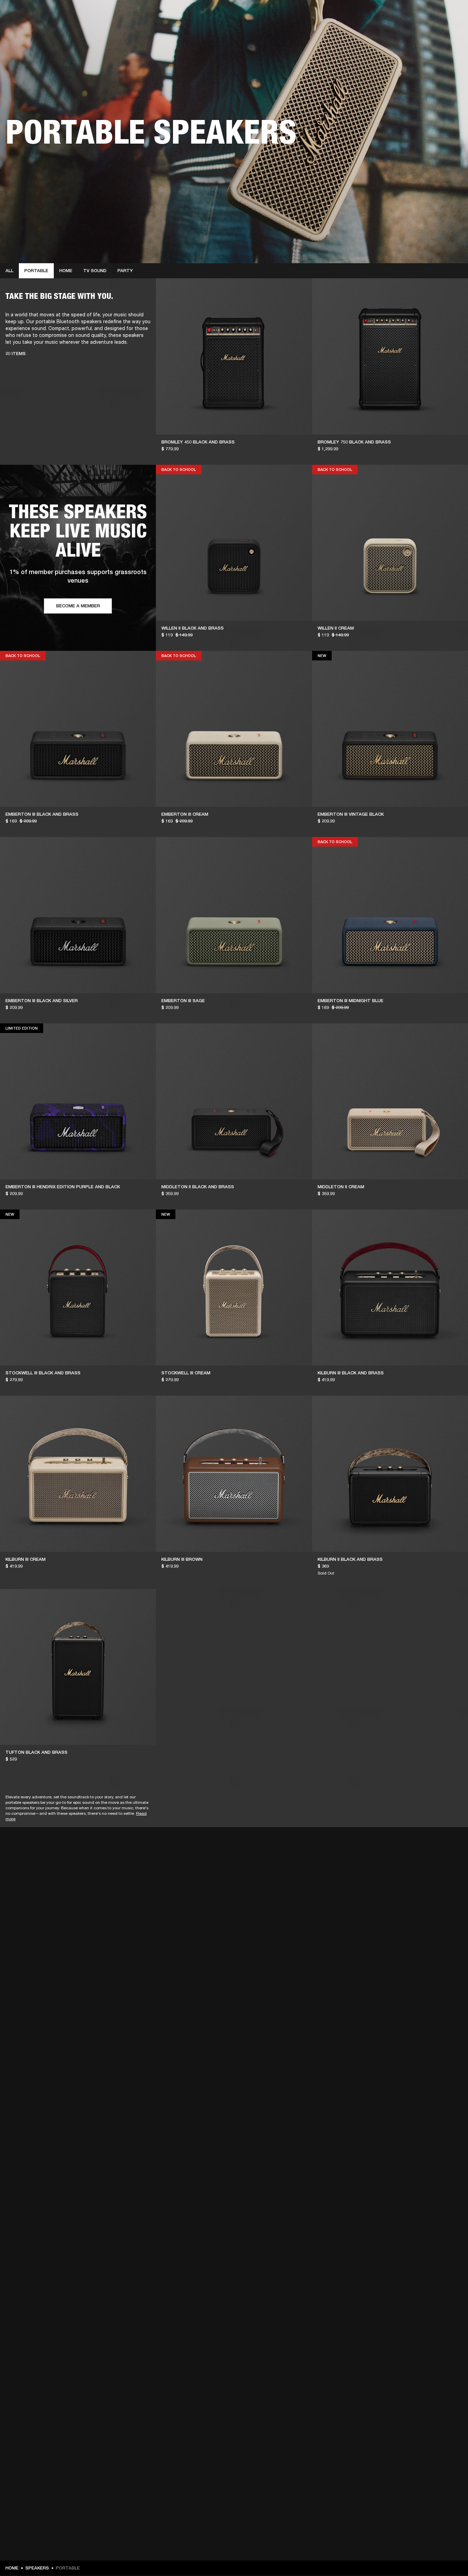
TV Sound (95, 271)
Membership (372, 14)
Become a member (78, 606)
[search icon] (418, 31)
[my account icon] (429, 31)
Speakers (37, 2568)
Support (398, 31)
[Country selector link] (451, 14)
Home (66, 271)
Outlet (434, 14)
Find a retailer (405, 14)
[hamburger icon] (451, 31)
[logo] (27, 27)
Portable (36, 271)
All (9, 271)
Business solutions (333, 14)
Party (125, 271)
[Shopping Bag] (440, 31)
